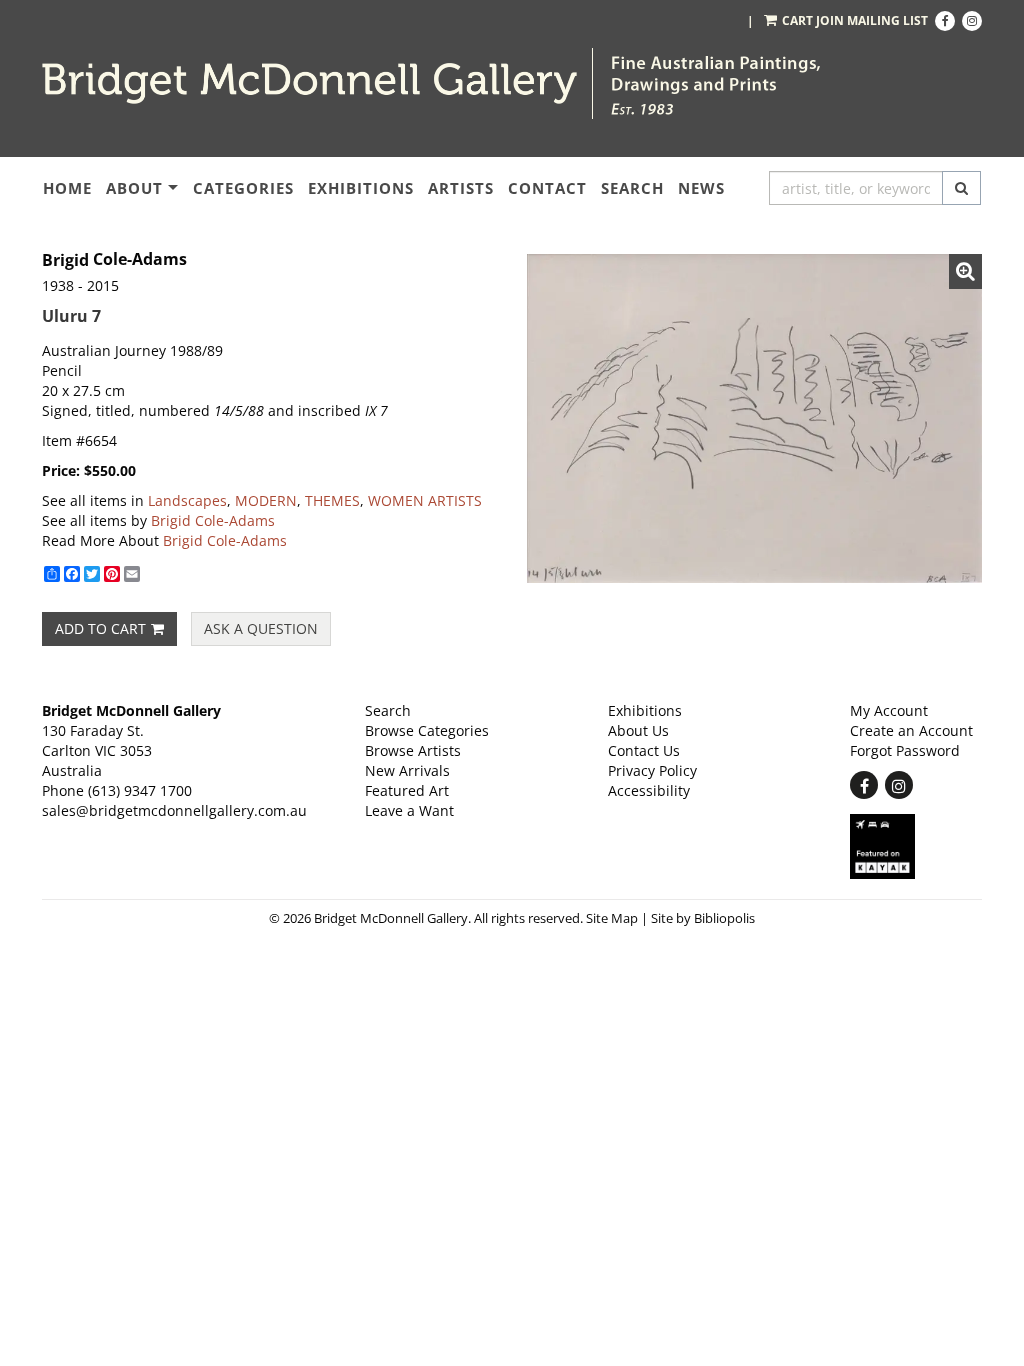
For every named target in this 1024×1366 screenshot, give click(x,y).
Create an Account (911, 730)
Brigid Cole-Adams (213, 520)
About (134, 188)
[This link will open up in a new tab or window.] (916, 846)
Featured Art (407, 790)
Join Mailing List (872, 20)
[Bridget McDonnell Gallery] (309, 83)
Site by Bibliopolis (703, 918)
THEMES (332, 500)
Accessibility (649, 790)
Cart (797, 20)
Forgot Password (905, 750)
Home (67, 188)
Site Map (612, 918)
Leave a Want (409, 810)
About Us (638, 730)
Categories (243, 188)
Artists (461, 188)
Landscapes (187, 500)
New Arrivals (407, 770)
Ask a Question (261, 628)
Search (632, 188)
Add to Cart (100, 628)
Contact (547, 188)
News (701, 188)
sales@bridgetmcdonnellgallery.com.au (174, 810)
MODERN (266, 500)
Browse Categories (427, 730)
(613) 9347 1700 (140, 790)
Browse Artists (413, 750)
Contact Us (644, 750)
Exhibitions (361, 188)
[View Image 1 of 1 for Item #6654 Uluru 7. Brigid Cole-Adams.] (754, 418)
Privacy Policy (652, 770)
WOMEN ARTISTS (425, 500)
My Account (889, 710)
